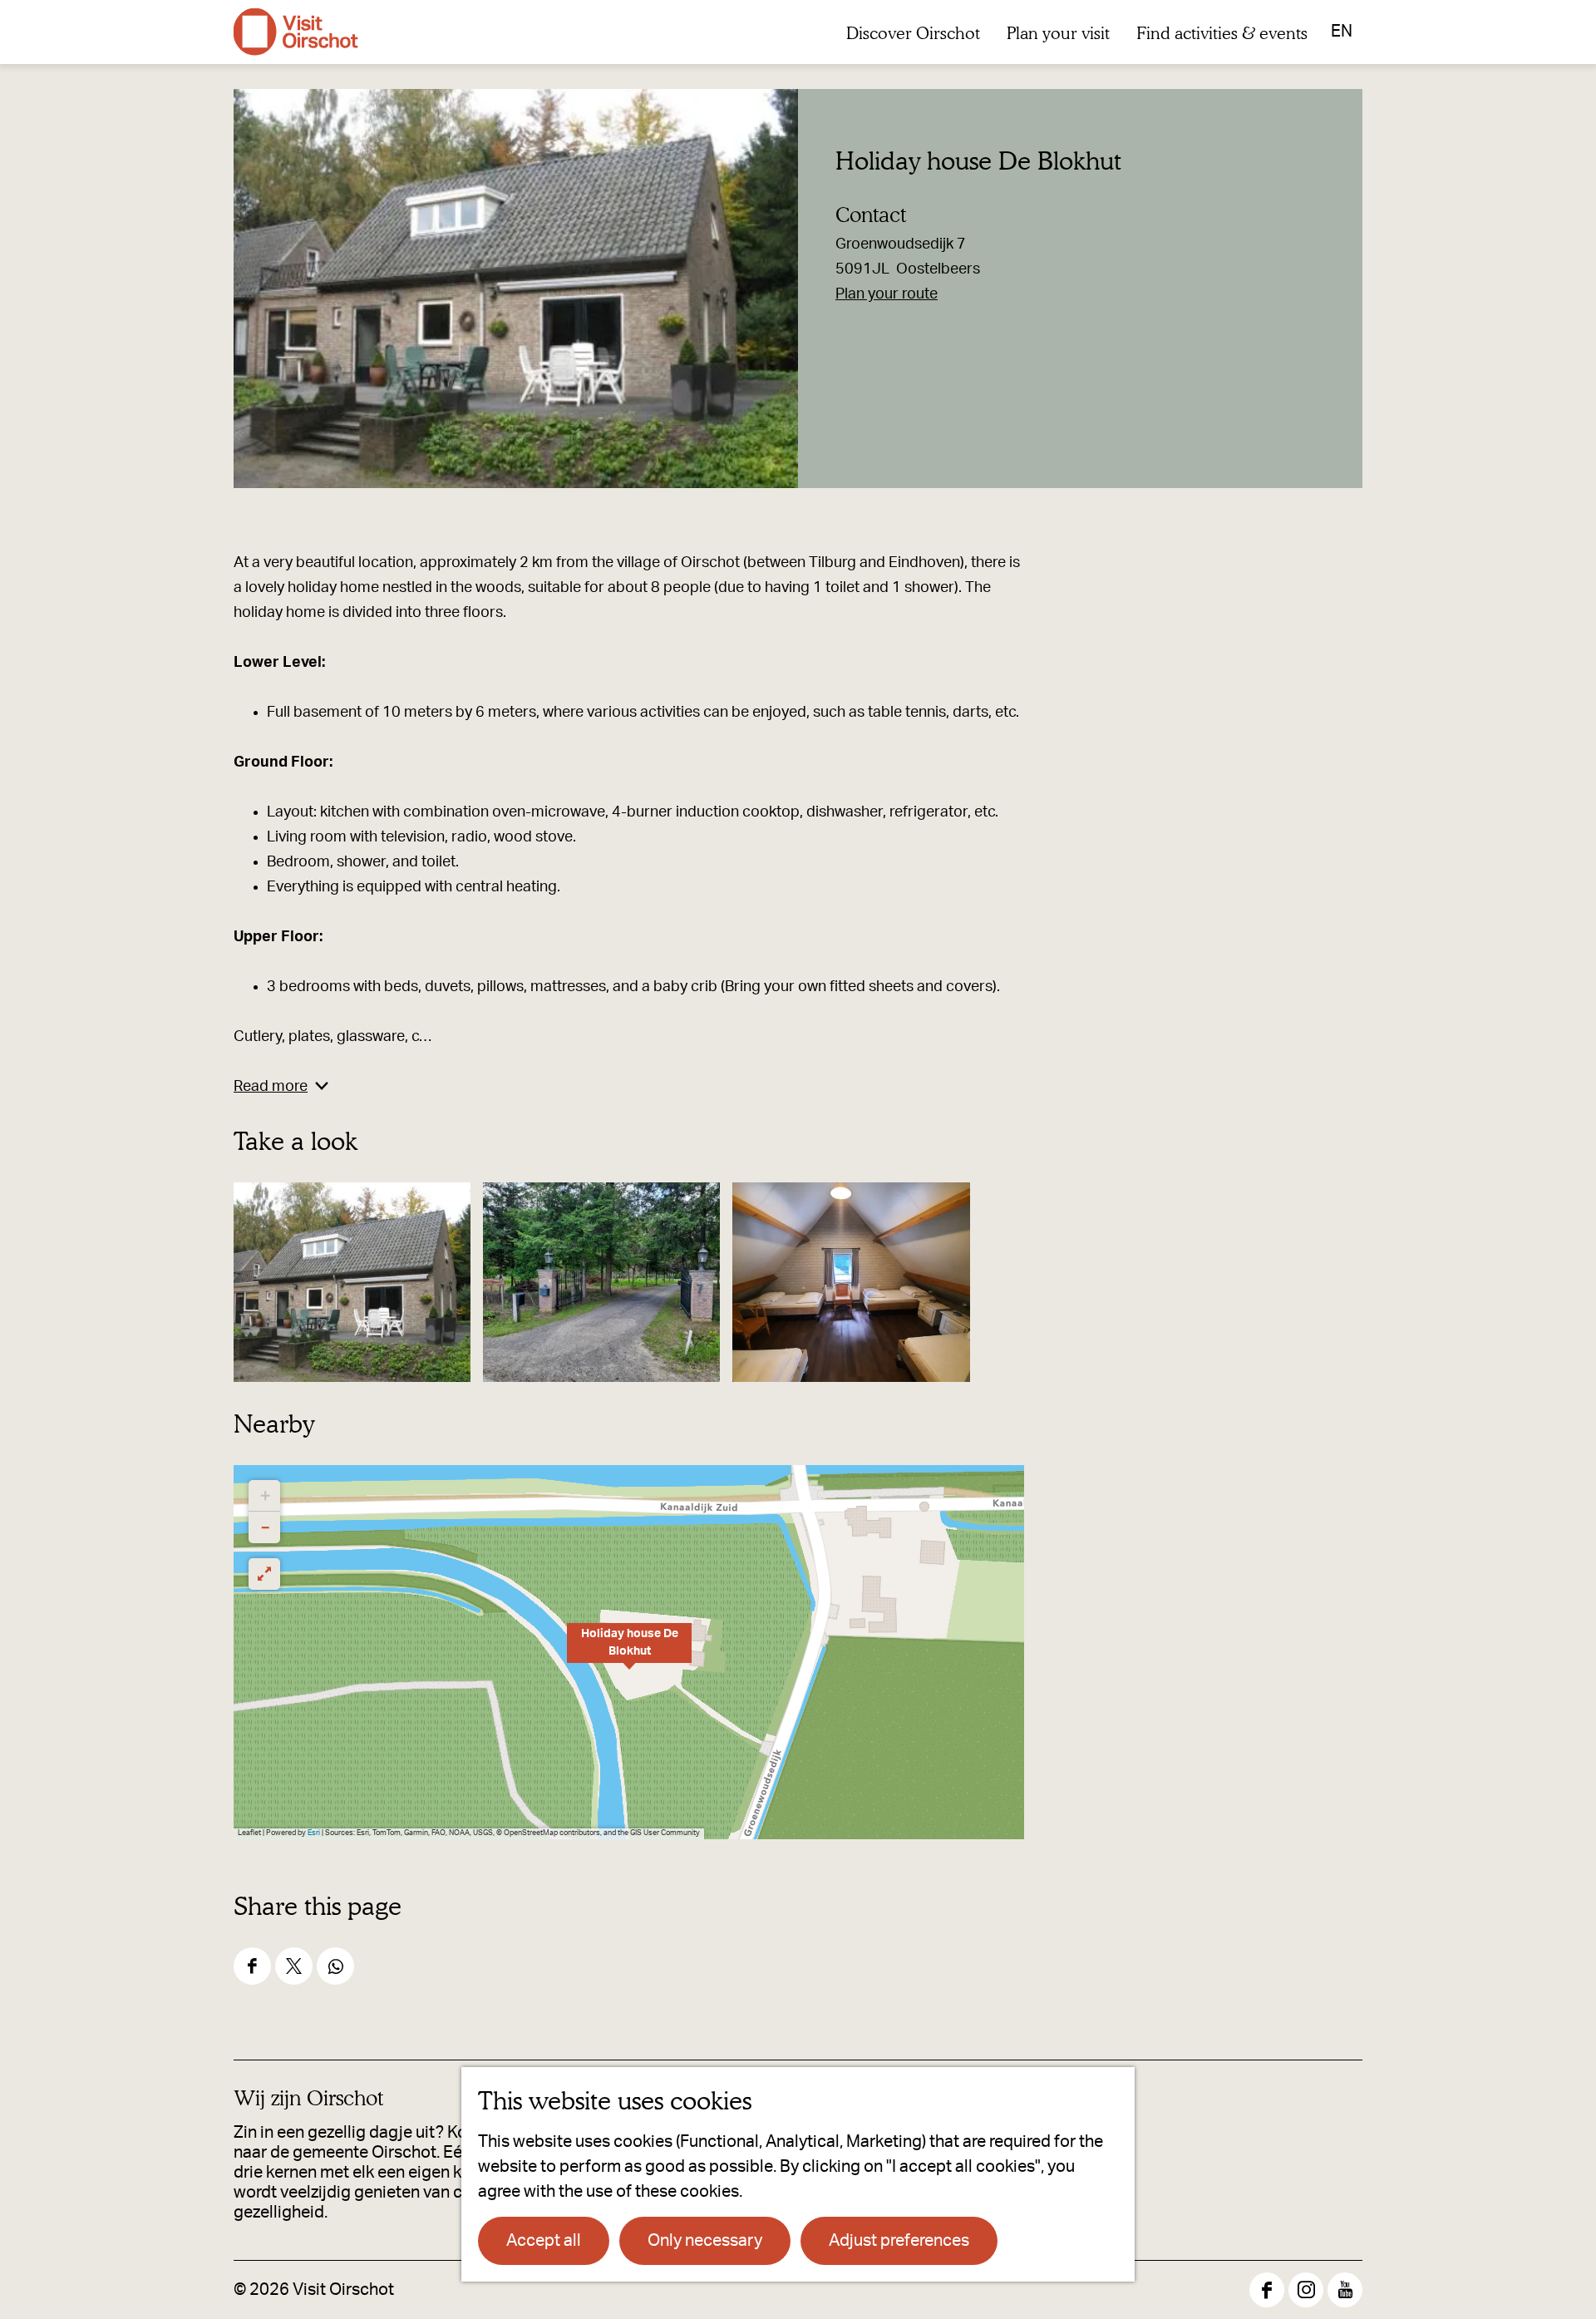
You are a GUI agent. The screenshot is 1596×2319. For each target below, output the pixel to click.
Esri (314, 1833)
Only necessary (705, 2241)
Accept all (544, 2241)
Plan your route (887, 294)
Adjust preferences (899, 2241)
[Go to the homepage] (296, 32)
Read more (271, 1087)
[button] (629, 1652)
